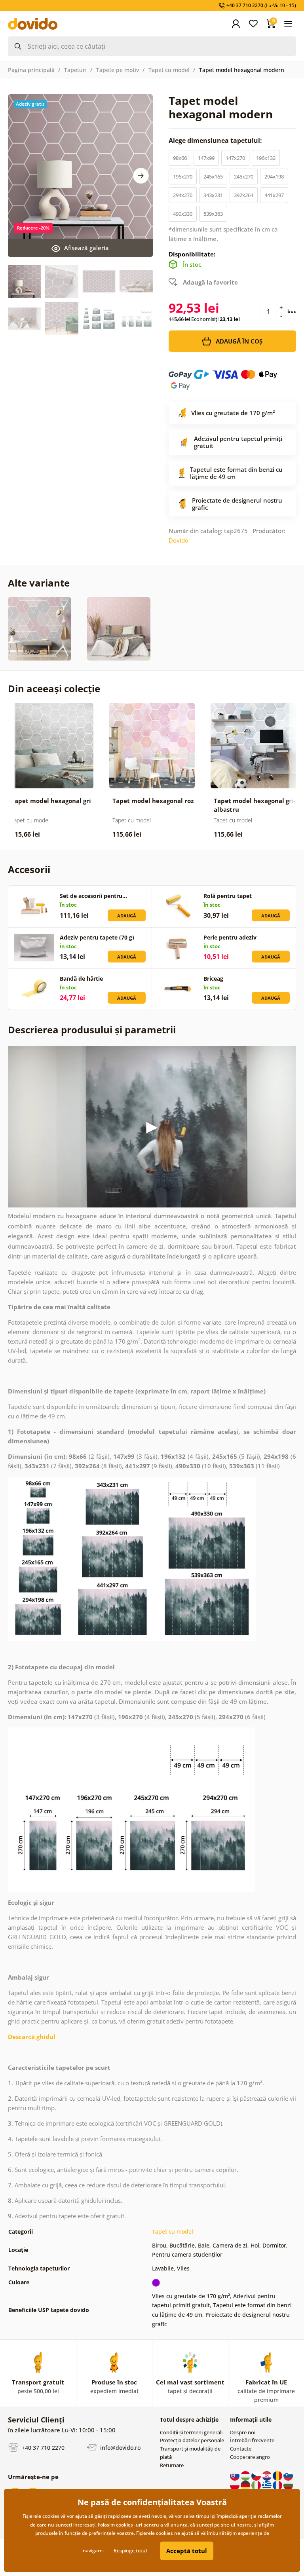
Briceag (213, 979)
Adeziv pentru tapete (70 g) (97, 937)
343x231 (213, 195)
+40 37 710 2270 (42, 2448)
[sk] (235, 2475)
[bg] (288, 2485)
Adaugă (127, 916)
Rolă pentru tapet (228, 896)
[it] (257, 2485)
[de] (246, 2485)
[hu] (246, 2475)
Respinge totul (130, 2550)
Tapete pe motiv (118, 70)
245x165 (213, 177)
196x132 (266, 158)
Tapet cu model (169, 70)
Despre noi (243, 2432)
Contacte (241, 2449)
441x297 (274, 195)
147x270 (235, 158)
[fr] (278, 2485)
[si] (288, 2475)
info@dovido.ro (120, 2448)
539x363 (213, 214)
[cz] (257, 2475)
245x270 (244, 177)
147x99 (206, 158)
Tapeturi (75, 70)
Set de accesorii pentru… (93, 896)
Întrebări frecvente (252, 2440)
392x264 (244, 195)
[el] (267, 2485)
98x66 (180, 158)
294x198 (274, 177)
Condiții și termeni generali (191, 2432)
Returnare (172, 2465)
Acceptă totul (187, 2551)
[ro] (278, 2475)
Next (141, 176)
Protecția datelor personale (192, 2440)
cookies (124, 2525)
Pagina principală (31, 70)
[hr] (267, 2475)
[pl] (235, 2485)
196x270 (183, 177)
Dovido (179, 540)
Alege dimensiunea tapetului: (216, 140)
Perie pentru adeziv (230, 937)
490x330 (183, 214)
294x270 (183, 195)
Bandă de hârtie (81, 979)
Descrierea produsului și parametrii (92, 1030)
